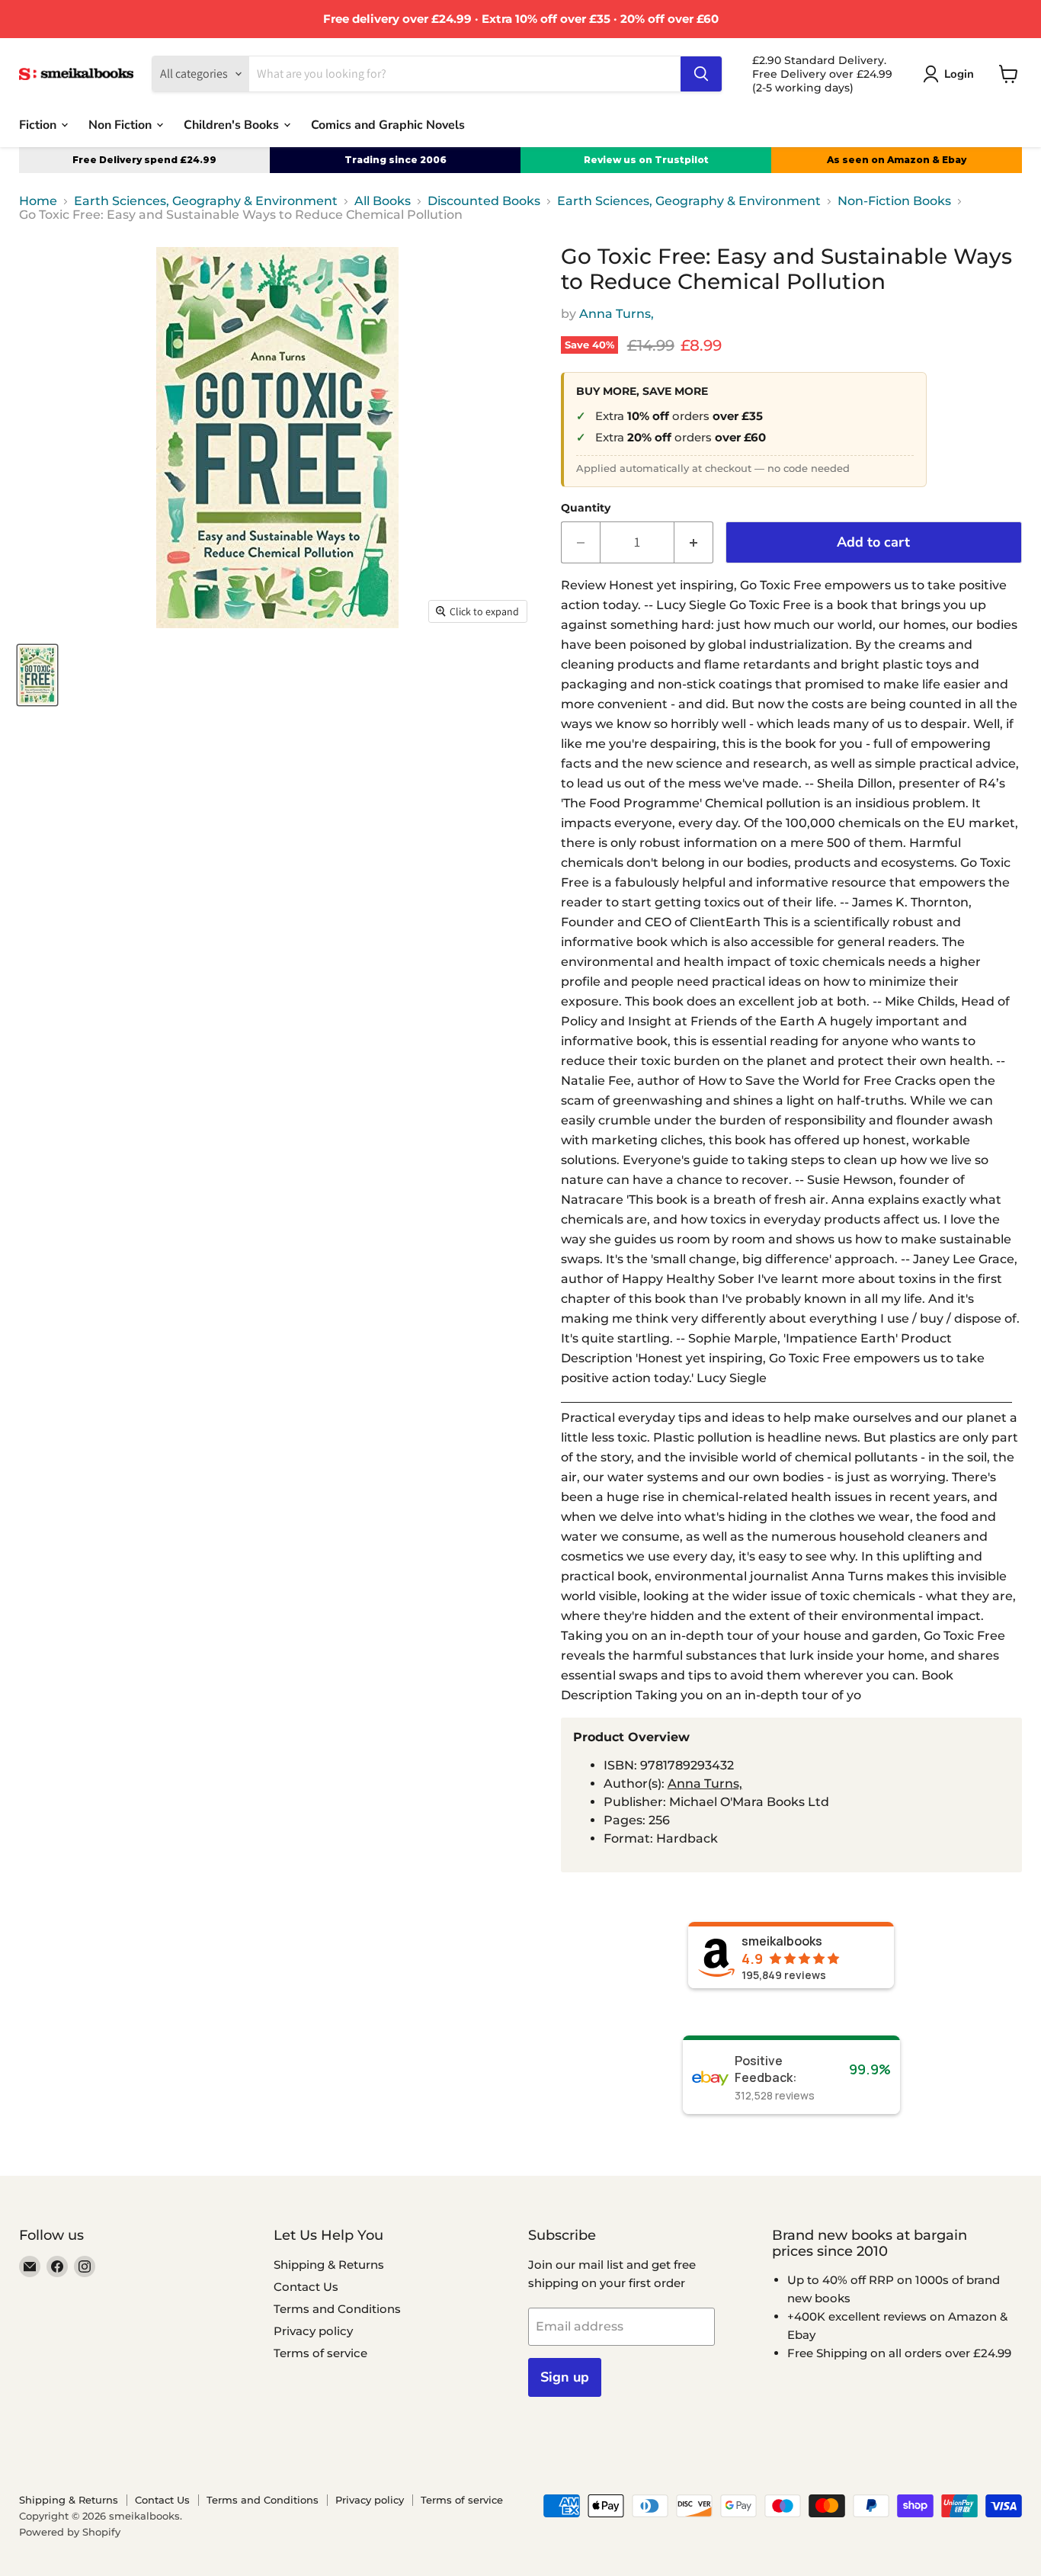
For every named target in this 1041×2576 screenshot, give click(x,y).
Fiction (39, 124)
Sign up (565, 2377)
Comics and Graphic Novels (388, 124)
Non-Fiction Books (894, 201)
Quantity (586, 508)
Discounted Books (484, 201)
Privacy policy (313, 2331)
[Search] (701, 74)
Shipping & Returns (329, 2265)
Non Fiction (122, 124)
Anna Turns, (617, 314)
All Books (383, 201)
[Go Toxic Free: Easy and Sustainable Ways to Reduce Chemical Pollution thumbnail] (37, 675)
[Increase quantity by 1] (694, 542)
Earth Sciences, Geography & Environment (206, 201)
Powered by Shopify (70, 2532)
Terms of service (320, 2353)
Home (38, 201)
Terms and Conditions (337, 2309)
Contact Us (306, 2287)
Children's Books (233, 124)
